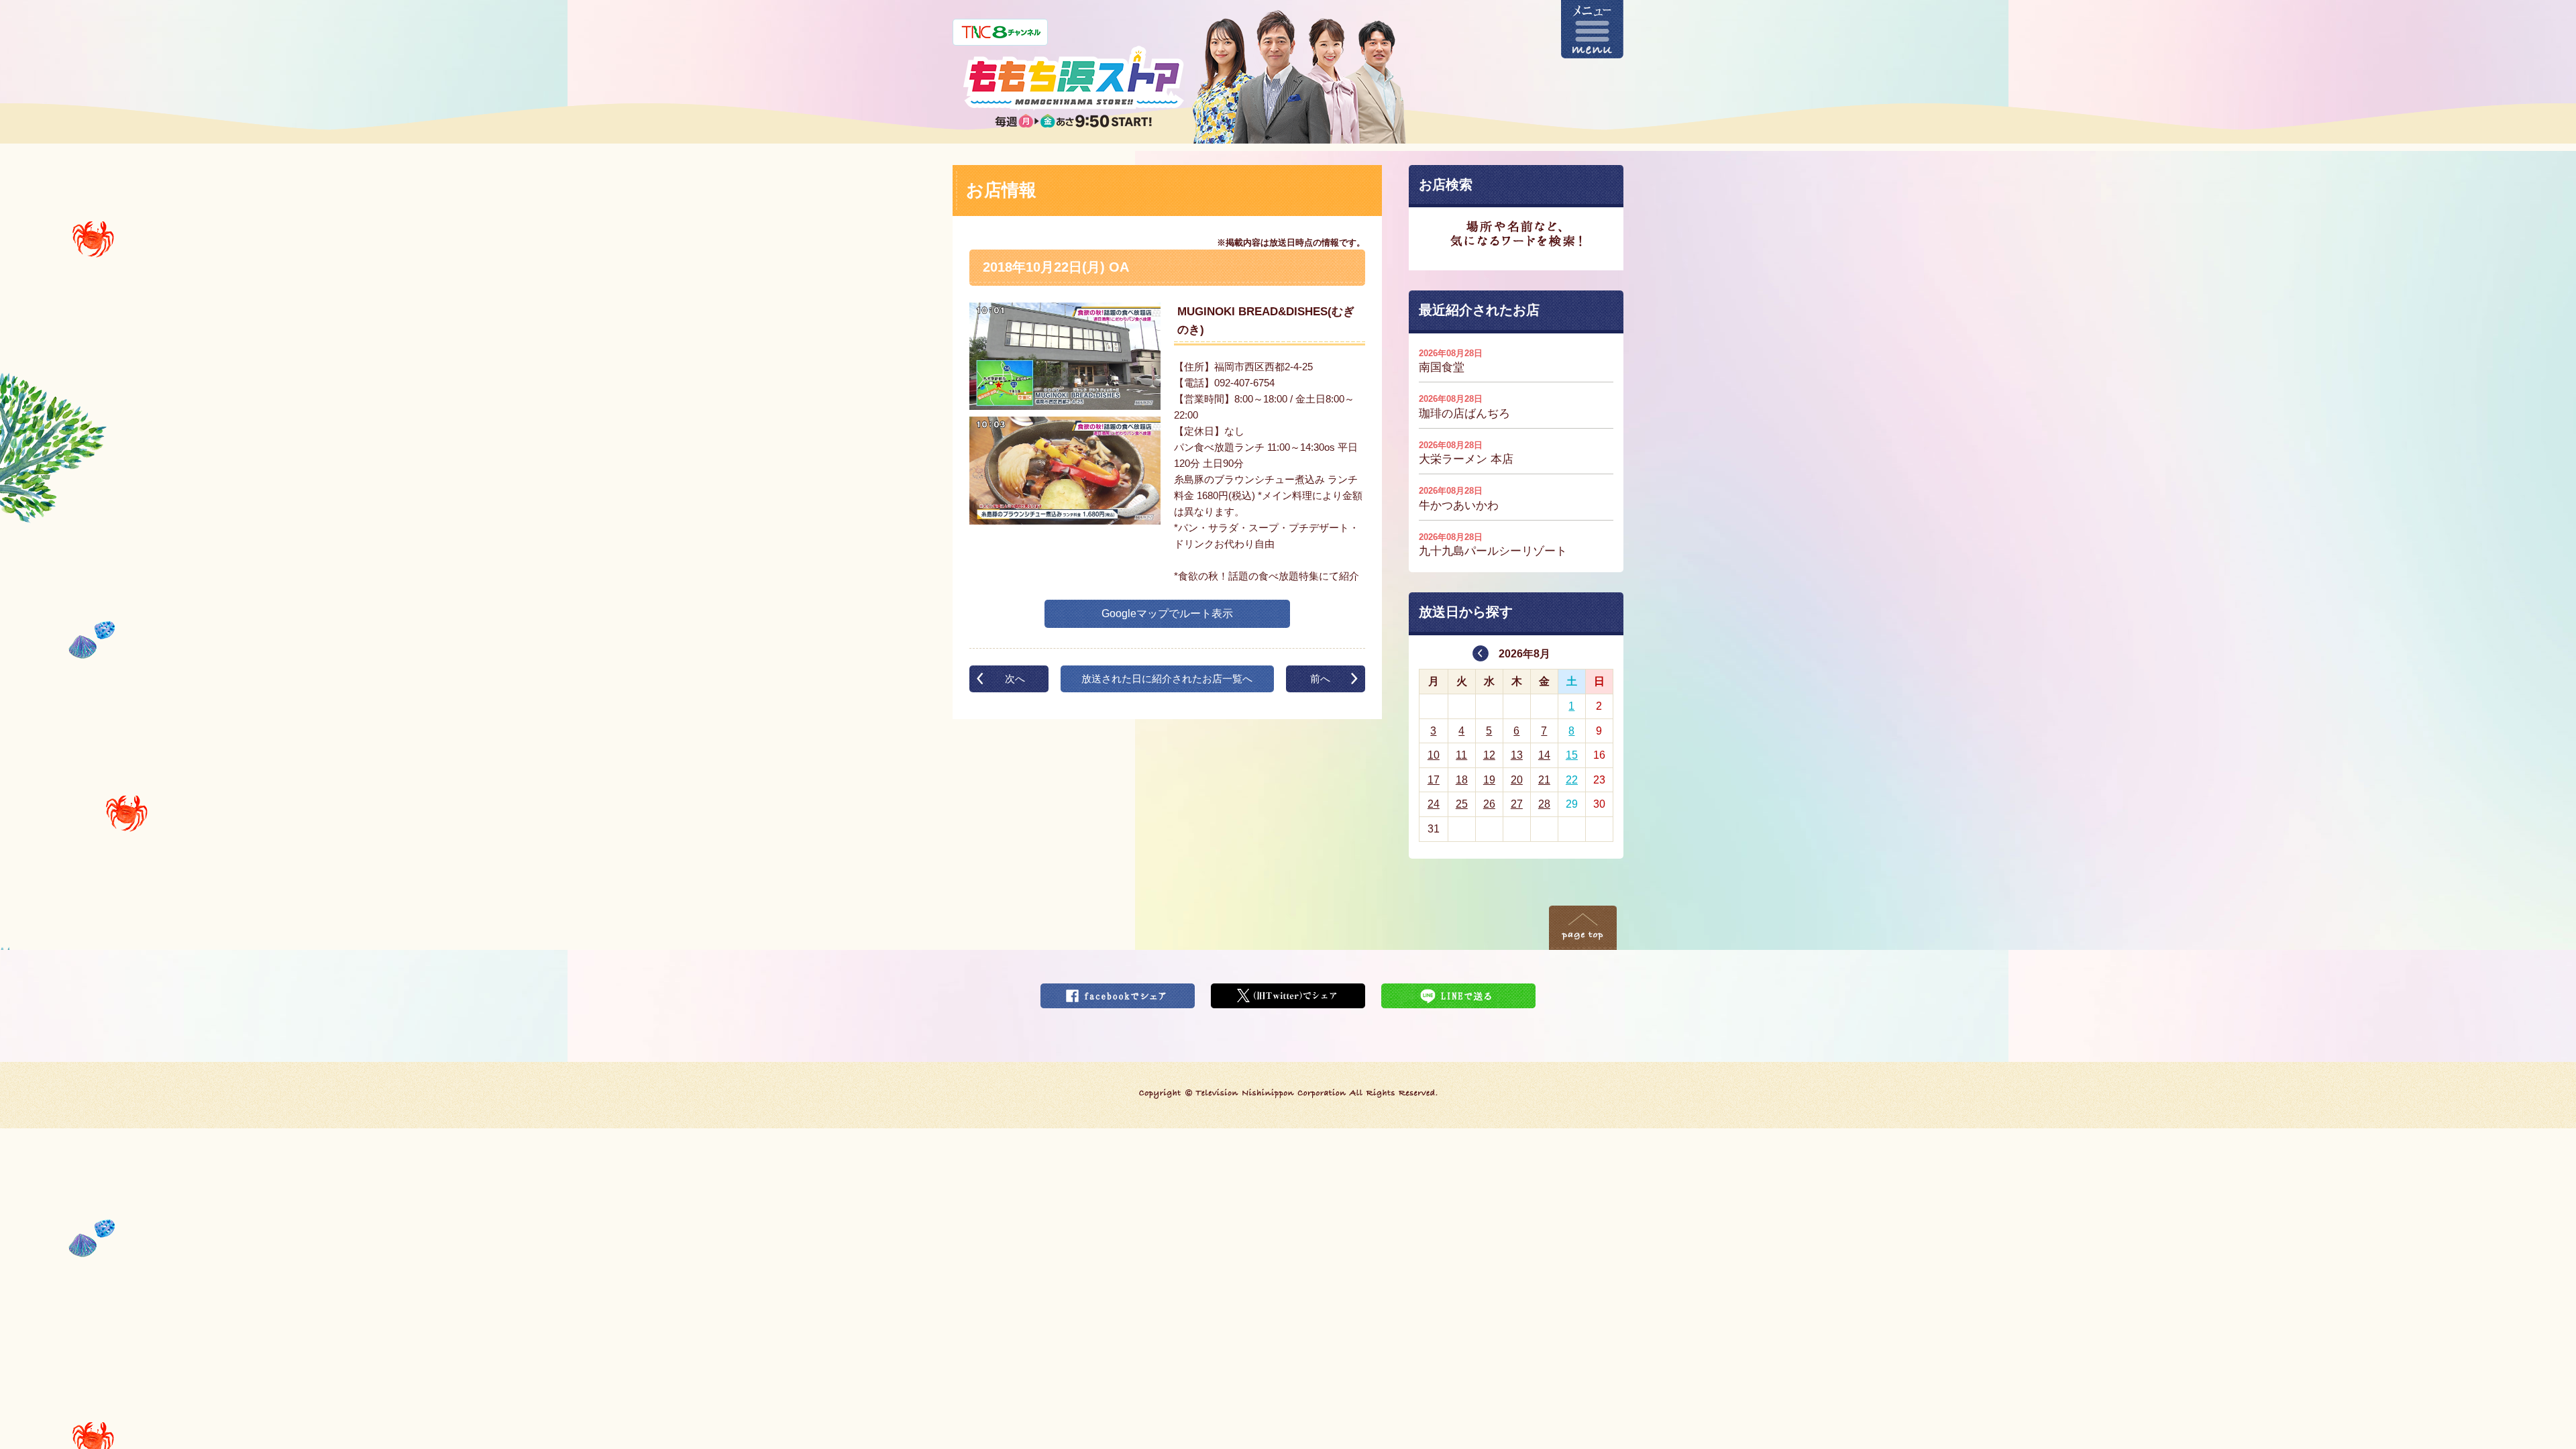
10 (1434, 755)
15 (1572, 755)
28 (1544, 804)
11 (1461, 755)
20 (1517, 780)
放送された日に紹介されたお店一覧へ (1167, 679)
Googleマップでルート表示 (1167, 613)
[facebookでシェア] (1118, 992)
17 (1434, 780)
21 (1544, 780)
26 (1489, 804)
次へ (1015, 679)
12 (1489, 755)
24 (1434, 804)
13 (1517, 755)
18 (1462, 780)
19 (1489, 780)
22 (1572, 780)
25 (1462, 804)
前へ (1320, 679)
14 (1544, 755)
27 (1517, 804)
